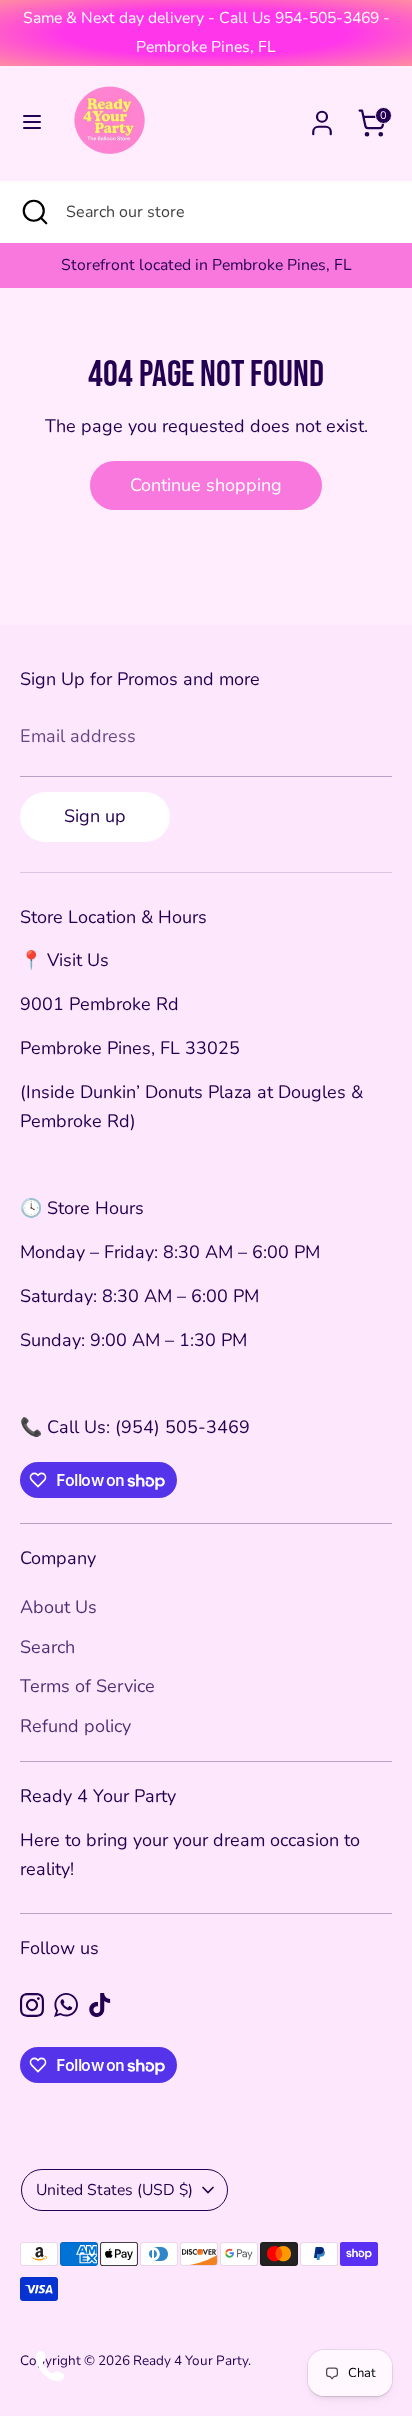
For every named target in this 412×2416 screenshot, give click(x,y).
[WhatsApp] (66, 2005)
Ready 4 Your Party (190, 2360)
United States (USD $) (114, 2190)
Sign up (95, 816)
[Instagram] (32, 2005)
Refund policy (75, 1726)
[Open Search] (33, 212)
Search (47, 1647)
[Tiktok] (100, 2005)
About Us (58, 1607)
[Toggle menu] (32, 122)
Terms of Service (87, 1686)
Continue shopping (206, 485)
